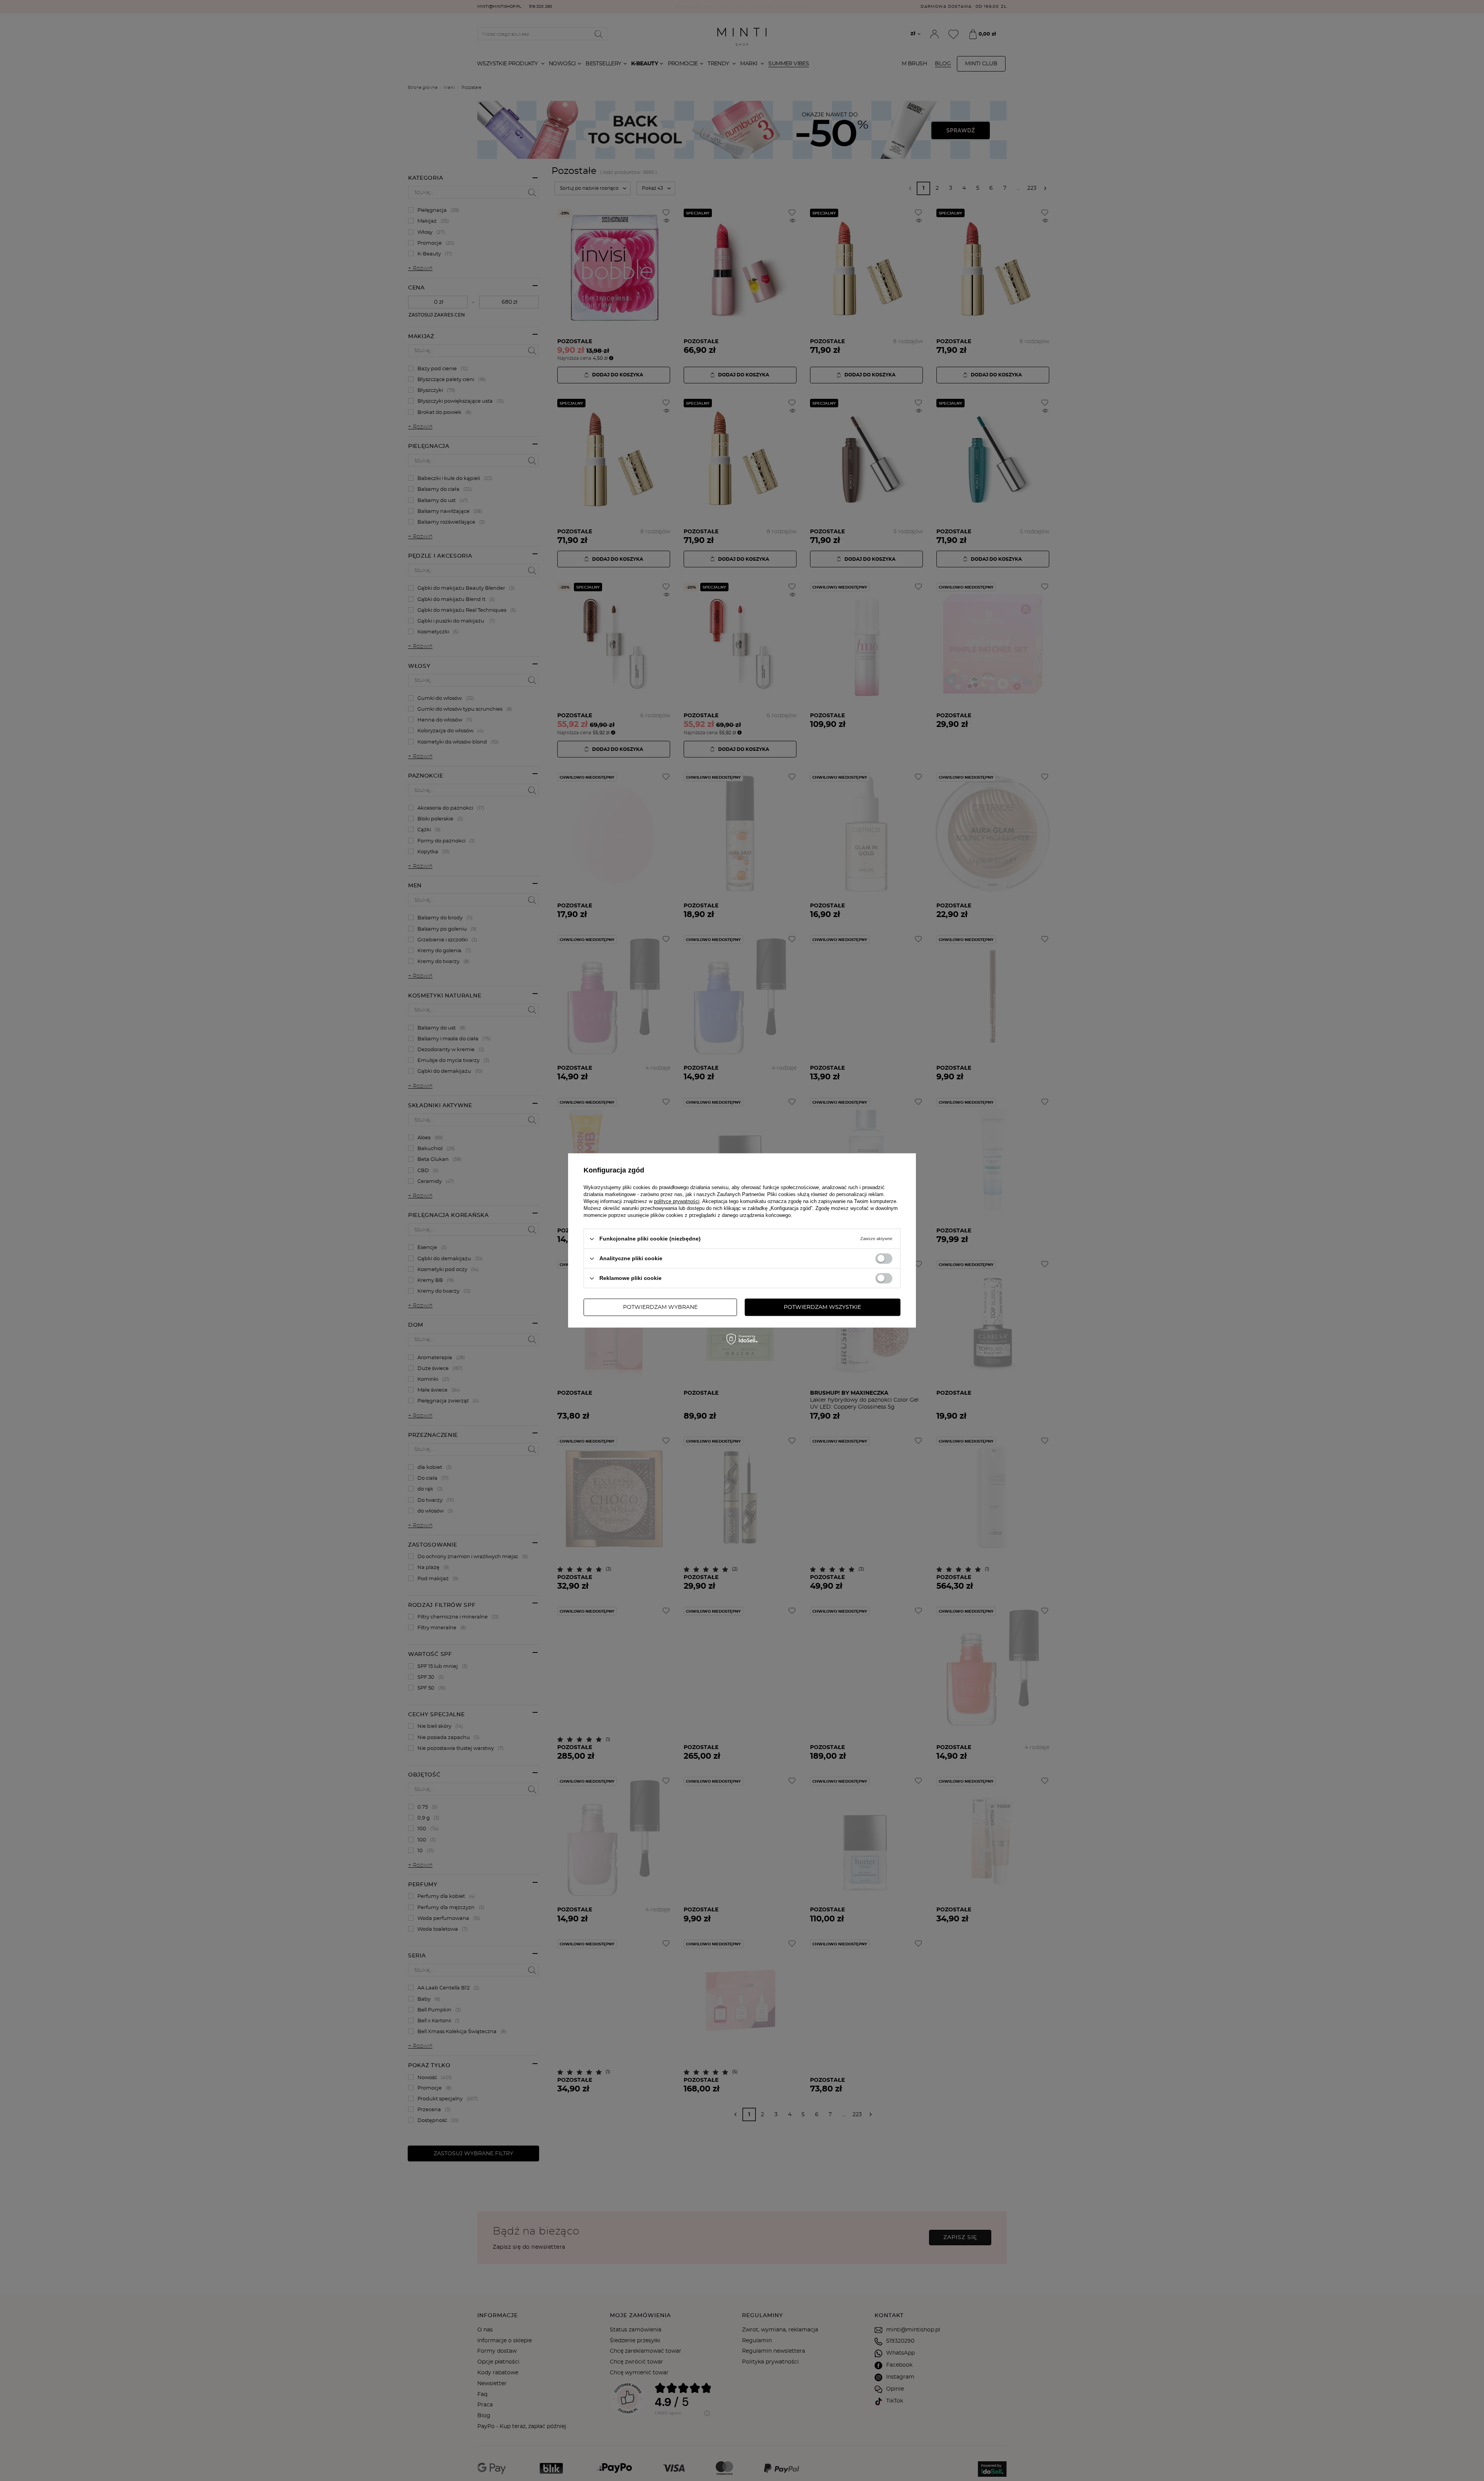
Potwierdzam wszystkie (822, 1307)
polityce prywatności (677, 1201)
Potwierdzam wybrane (660, 1307)
